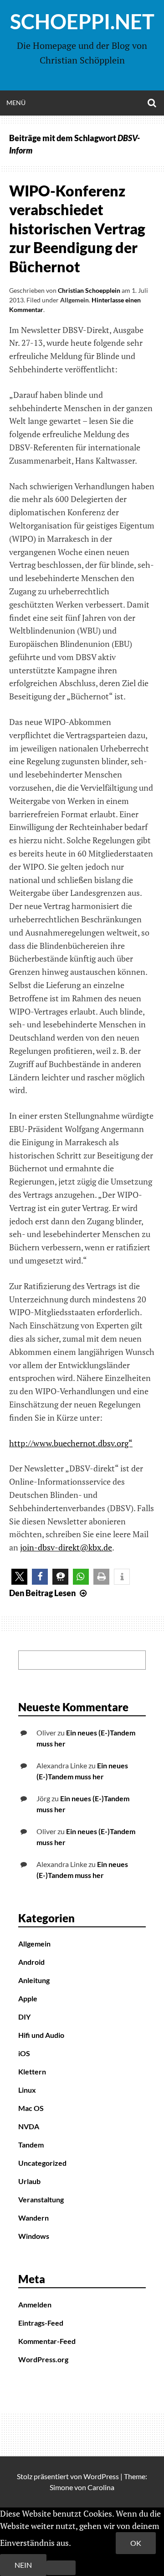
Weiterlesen (94, 2543)
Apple (28, 1998)
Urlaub (29, 2181)
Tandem (31, 2145)
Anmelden (35, 2304)
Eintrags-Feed (41, 2323)
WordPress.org (43, 2359)
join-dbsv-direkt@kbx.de (66, 1547)
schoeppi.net (82, 21)
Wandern (33, 2218)
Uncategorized (42, 2163)
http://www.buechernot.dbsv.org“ (71, 1443)
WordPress (101, 2476)
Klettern (32, 2071)
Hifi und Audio (41, 2035)
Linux (27, 2090)
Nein (23, 2565)
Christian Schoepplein (89, 290)
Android (31, 1962)
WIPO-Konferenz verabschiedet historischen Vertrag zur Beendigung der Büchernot (77, 229)
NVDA (29, 2126)
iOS (24, 2053)
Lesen (49, 1593)
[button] (19, 1577)
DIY (24, 2017)
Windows (34, 2236)
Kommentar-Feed (47, 2341)
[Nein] (61, 2568)
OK (136, 2543)
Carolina (101, 2487)
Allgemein (74, 300)
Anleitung (34, 1980)
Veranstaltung (41, 2199)
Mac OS (31, 2108)
